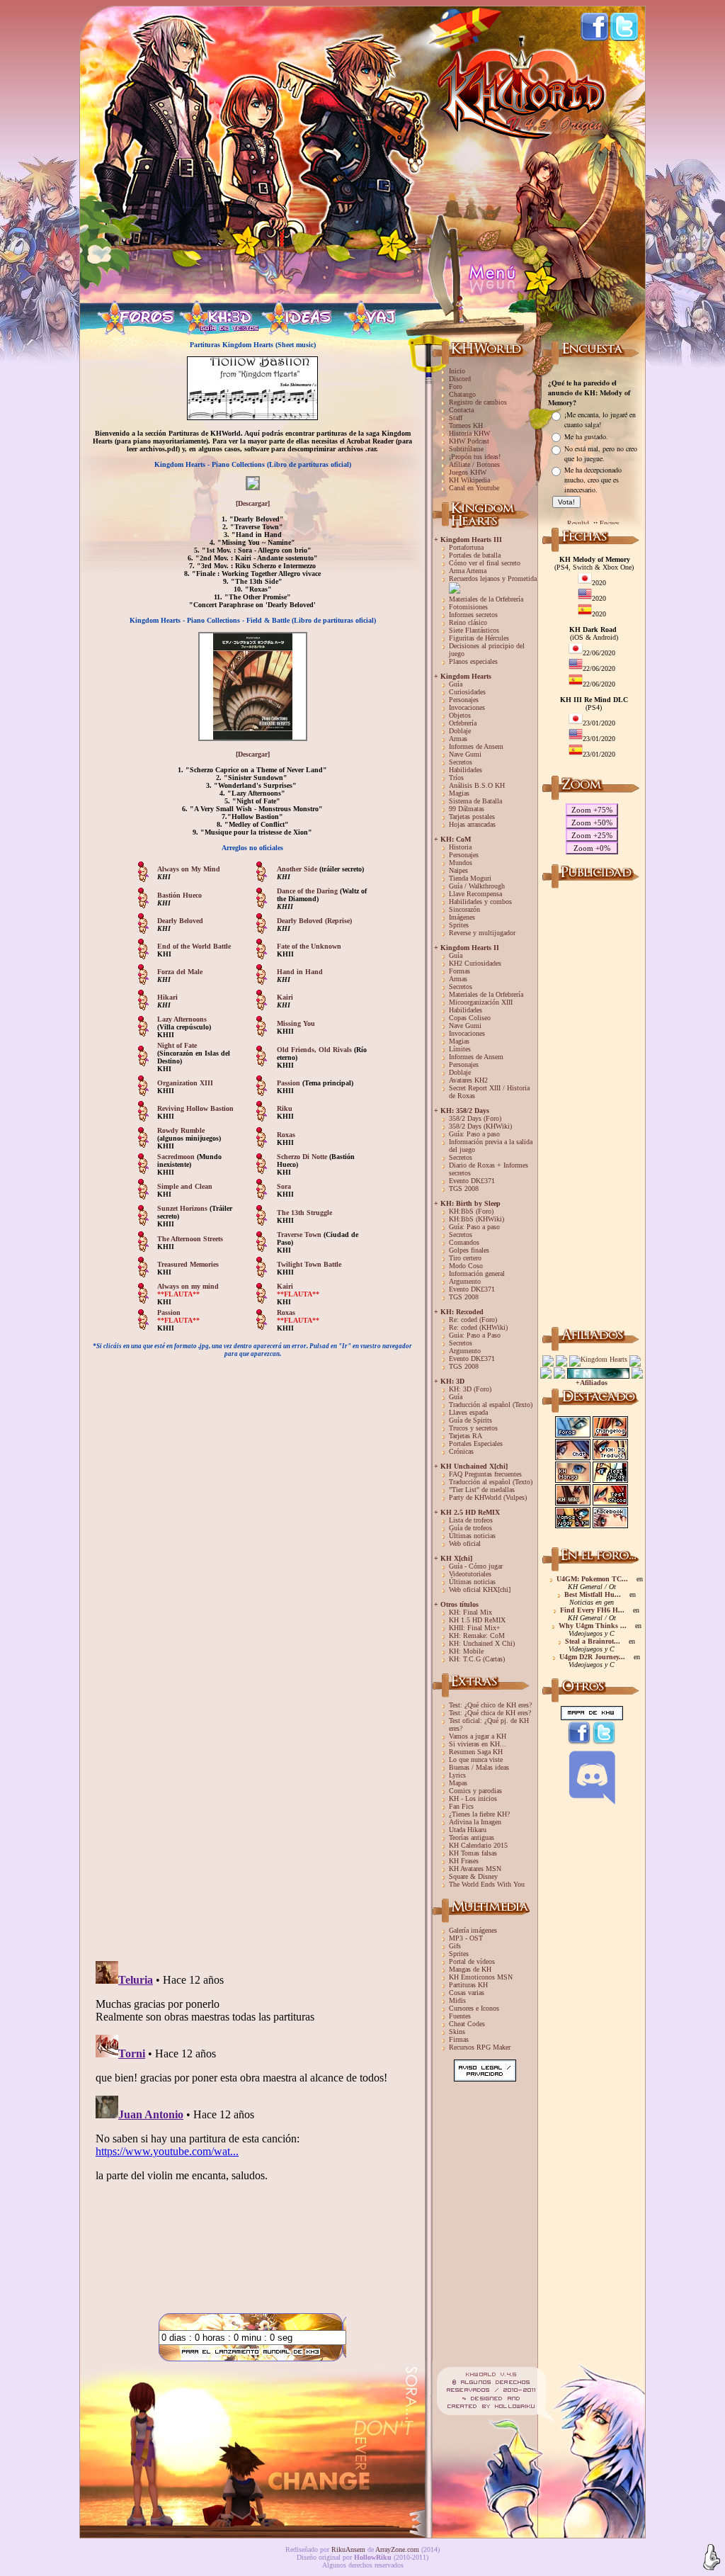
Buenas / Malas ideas (479, 1767)
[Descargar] (253, 503)
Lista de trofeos (471, 1520)
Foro (456, 386)
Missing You (296, 1023)
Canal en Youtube (474, 488)
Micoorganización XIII (481, 1002)
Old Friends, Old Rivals (315, 1050)
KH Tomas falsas (473, 1853)
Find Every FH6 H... (592, 1610)
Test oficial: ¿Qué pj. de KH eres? (489, 1724)
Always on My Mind (189, 869)
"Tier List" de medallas (482, 1490)
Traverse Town (300, 1235)
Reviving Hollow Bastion (195, 1108)
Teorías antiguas (472, 1837)
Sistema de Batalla (475, 801)
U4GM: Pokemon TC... (592, 1579)
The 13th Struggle (304, 1213)
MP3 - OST (466, 1938)
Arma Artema (468, 571)
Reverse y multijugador (482, 933)
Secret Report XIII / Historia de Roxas (489, 1092)
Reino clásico (468, 622)
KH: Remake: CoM (477, 1636)
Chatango (462, 394)
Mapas (458, 1783)
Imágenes (462, 917)
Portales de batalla (475, 555)
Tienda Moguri (470, 878)
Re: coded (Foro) (473, 1320)
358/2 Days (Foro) (475, 1118)
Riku (285, 1108)
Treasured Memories (188, 1264)
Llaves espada (468, 1412)
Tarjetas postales (472, 817)
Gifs (455, 1946)
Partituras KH (468, 1985)
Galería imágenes (473, 1930)
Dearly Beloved (180, 921)
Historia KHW (469, 433)
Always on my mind (188, 1286)
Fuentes (460, 2016)
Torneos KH (466, 425)
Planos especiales (473, 661)
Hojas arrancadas (472, 824)
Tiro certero (465, 1258)
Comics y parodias (475, 1791)
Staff (456, 418)
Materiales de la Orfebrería (486, 599)
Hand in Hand (300, 972)
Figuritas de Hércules (479, 638)
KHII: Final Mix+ (475, 1628)
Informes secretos (473, 615)
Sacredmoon (177, 1157)
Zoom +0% (592, 848)
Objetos (460, 715)
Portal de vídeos (472, 1961)
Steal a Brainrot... (593, 1641)
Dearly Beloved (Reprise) (314, 921)
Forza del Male (180, 972)
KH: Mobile (466, 1651)
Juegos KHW (468, 472)
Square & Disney (473, 1876)
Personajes (464, 700)
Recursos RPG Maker (480, 2047)
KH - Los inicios (473, 1798)
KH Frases (464, 1861)
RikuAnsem (348, 2549)
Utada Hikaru (468, 1830)
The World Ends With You (487, 1884)
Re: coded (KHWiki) (478, 1327)
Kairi (285, 997)
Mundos (461, 863)
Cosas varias (467, 1993)
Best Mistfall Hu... (593, 1594)
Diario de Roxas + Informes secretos (489, 1169)
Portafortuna (466, 547)
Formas (459, 971)
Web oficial (465, 1543)
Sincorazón (464, 909)
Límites (460, 1049)
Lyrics (457, 1775)
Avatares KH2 (468, 1080)
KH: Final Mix (470, 1612)
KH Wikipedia (469, 480)
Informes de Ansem (476, 746)
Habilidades (466, 770)
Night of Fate (177, 1045)
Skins (457, 2032)
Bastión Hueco (179, 895)
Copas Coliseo (470, 1018)
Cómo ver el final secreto (485, 563)
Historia (460, 847)
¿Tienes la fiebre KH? (479, 1814)
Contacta (461, 410)
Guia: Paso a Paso (475, 1335)
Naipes (458, 870)
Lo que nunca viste (476, 1759)
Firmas (459, 2039)
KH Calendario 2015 (478, 1845)
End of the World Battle (194, 946)
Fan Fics (461, 1806)
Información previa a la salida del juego (491, 1146)
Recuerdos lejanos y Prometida (493, 578)
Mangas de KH (470, 1969)
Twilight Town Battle (309, 1264)
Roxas (286, 1135)
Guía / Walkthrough (477, 886)
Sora (284, 1186)
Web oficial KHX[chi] (480, 1589)
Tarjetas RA (466, 1436)
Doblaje (460, 731)
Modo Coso (466, 1266)
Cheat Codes (467, 2024)
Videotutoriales (470, 1574)
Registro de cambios (478, 402)
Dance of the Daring (307, 891)
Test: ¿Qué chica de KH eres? (490, 1713)
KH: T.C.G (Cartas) (477, 1659)
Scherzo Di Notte (303, 1157)
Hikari (167, 997)
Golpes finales (469, 1250)
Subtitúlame (466, 449)
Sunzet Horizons (183, 1208)
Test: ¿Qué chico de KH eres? (490, 1705)
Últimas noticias (472, 1536)
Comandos (464, 1242)
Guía (456, 684)
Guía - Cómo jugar (476, 1566)
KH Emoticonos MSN (481, 1977)
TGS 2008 (464, 1188)
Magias (459, 793)
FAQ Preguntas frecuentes (485, 1474)
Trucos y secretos (473, 1428)
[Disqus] (252, 1768)
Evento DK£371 (472, 1181)
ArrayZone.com (397, 2549)
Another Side (298, 869)
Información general (477, 1273)
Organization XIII (185, 1083)
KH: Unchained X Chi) (482, 1643)
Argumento (465, 1281)
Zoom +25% (592, 835)
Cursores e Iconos (474, 2008)
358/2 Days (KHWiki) (480, 1126)
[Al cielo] (712, 2558)
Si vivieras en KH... (478, 1744)
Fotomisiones (468, 607)
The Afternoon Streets (190, 1239)
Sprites (459, 925)
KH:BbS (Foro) (471, 1211)
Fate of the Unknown (309, 946)
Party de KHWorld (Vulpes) (488, 1497)
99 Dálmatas (467, 809)
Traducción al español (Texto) (491, 1405)
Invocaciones (467, 707)
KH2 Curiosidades (475, 963)
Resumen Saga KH (476, 1752)
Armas (458, 739)
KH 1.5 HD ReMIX (477, 1620)
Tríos (456, 778)
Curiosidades (467, 692)
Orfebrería (463, 723)
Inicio (457, 371)
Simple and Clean (185, 1186)
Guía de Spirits (470, 1420)
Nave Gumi (465, 754)
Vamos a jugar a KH (478, 1736)
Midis (457, 2000)
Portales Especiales (476, 1444)
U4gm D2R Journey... (592, 1657)
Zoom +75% (592, 810)
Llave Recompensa (475, 894)
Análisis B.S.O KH (477, 785)
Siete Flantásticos (474, 630)
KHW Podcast (469, 441)
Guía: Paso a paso (474, 1134)
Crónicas (461, 1451)
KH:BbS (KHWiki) (476, 1219)
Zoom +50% (592, 823)
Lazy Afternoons (182, 1019)
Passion (289, 1083)
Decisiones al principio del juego (487, 650)
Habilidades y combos (480, 902)
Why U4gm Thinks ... (593, 1626)
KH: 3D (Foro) (470, 1389)
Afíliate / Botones (474, 464)
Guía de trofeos (470, 1528)
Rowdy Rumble (181, 1130)
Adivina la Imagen (475, 1822)
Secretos (461, 762)
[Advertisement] (592, 1105)
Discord (460, 379)
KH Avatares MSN (475, 1869)
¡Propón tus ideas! (475, 457)
